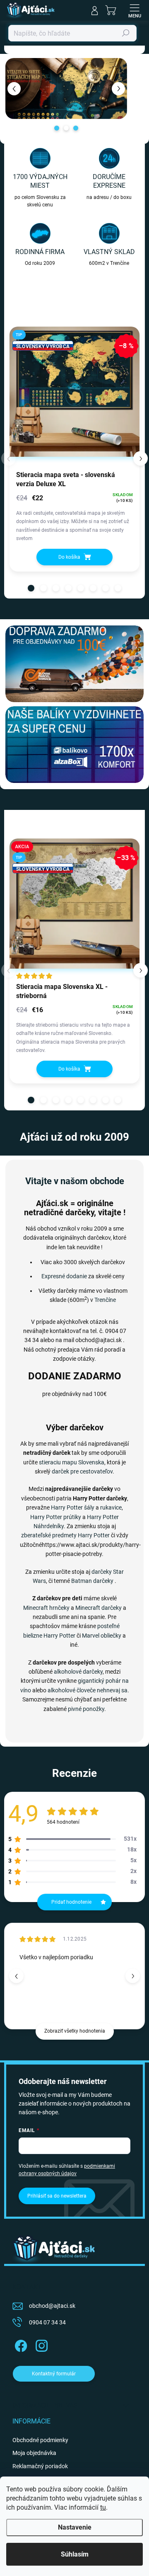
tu (103, 2507)
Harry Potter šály (73, 1507)
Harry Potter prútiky (56, 1517)
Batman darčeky (92, 1581)
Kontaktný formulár (54, 2374)
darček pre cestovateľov (82, 1471)
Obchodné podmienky (40, 2440)
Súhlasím (75, 2554)
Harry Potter (59, 1636)
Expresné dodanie (64, 1276)
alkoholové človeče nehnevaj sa (88, 1690)
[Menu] (135, 10)
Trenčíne (105, 1300)
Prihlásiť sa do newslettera (57, 2196)
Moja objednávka (34, 2453)
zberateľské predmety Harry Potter (65, 1535)
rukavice (111, 1507)
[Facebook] (20, 2344)
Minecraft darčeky (99, 1608)
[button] (14, 88)
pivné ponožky (86, 1709)
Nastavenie (75, 2527)
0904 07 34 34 (47, 2322)
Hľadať (126, 33)
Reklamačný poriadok (40, 2466)
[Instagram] (40, 2344)
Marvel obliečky (102, 1636)
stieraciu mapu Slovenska (72, 1462)
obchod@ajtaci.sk (52, 2306)
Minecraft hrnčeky (46, 1608)
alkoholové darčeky (78, 1672)
